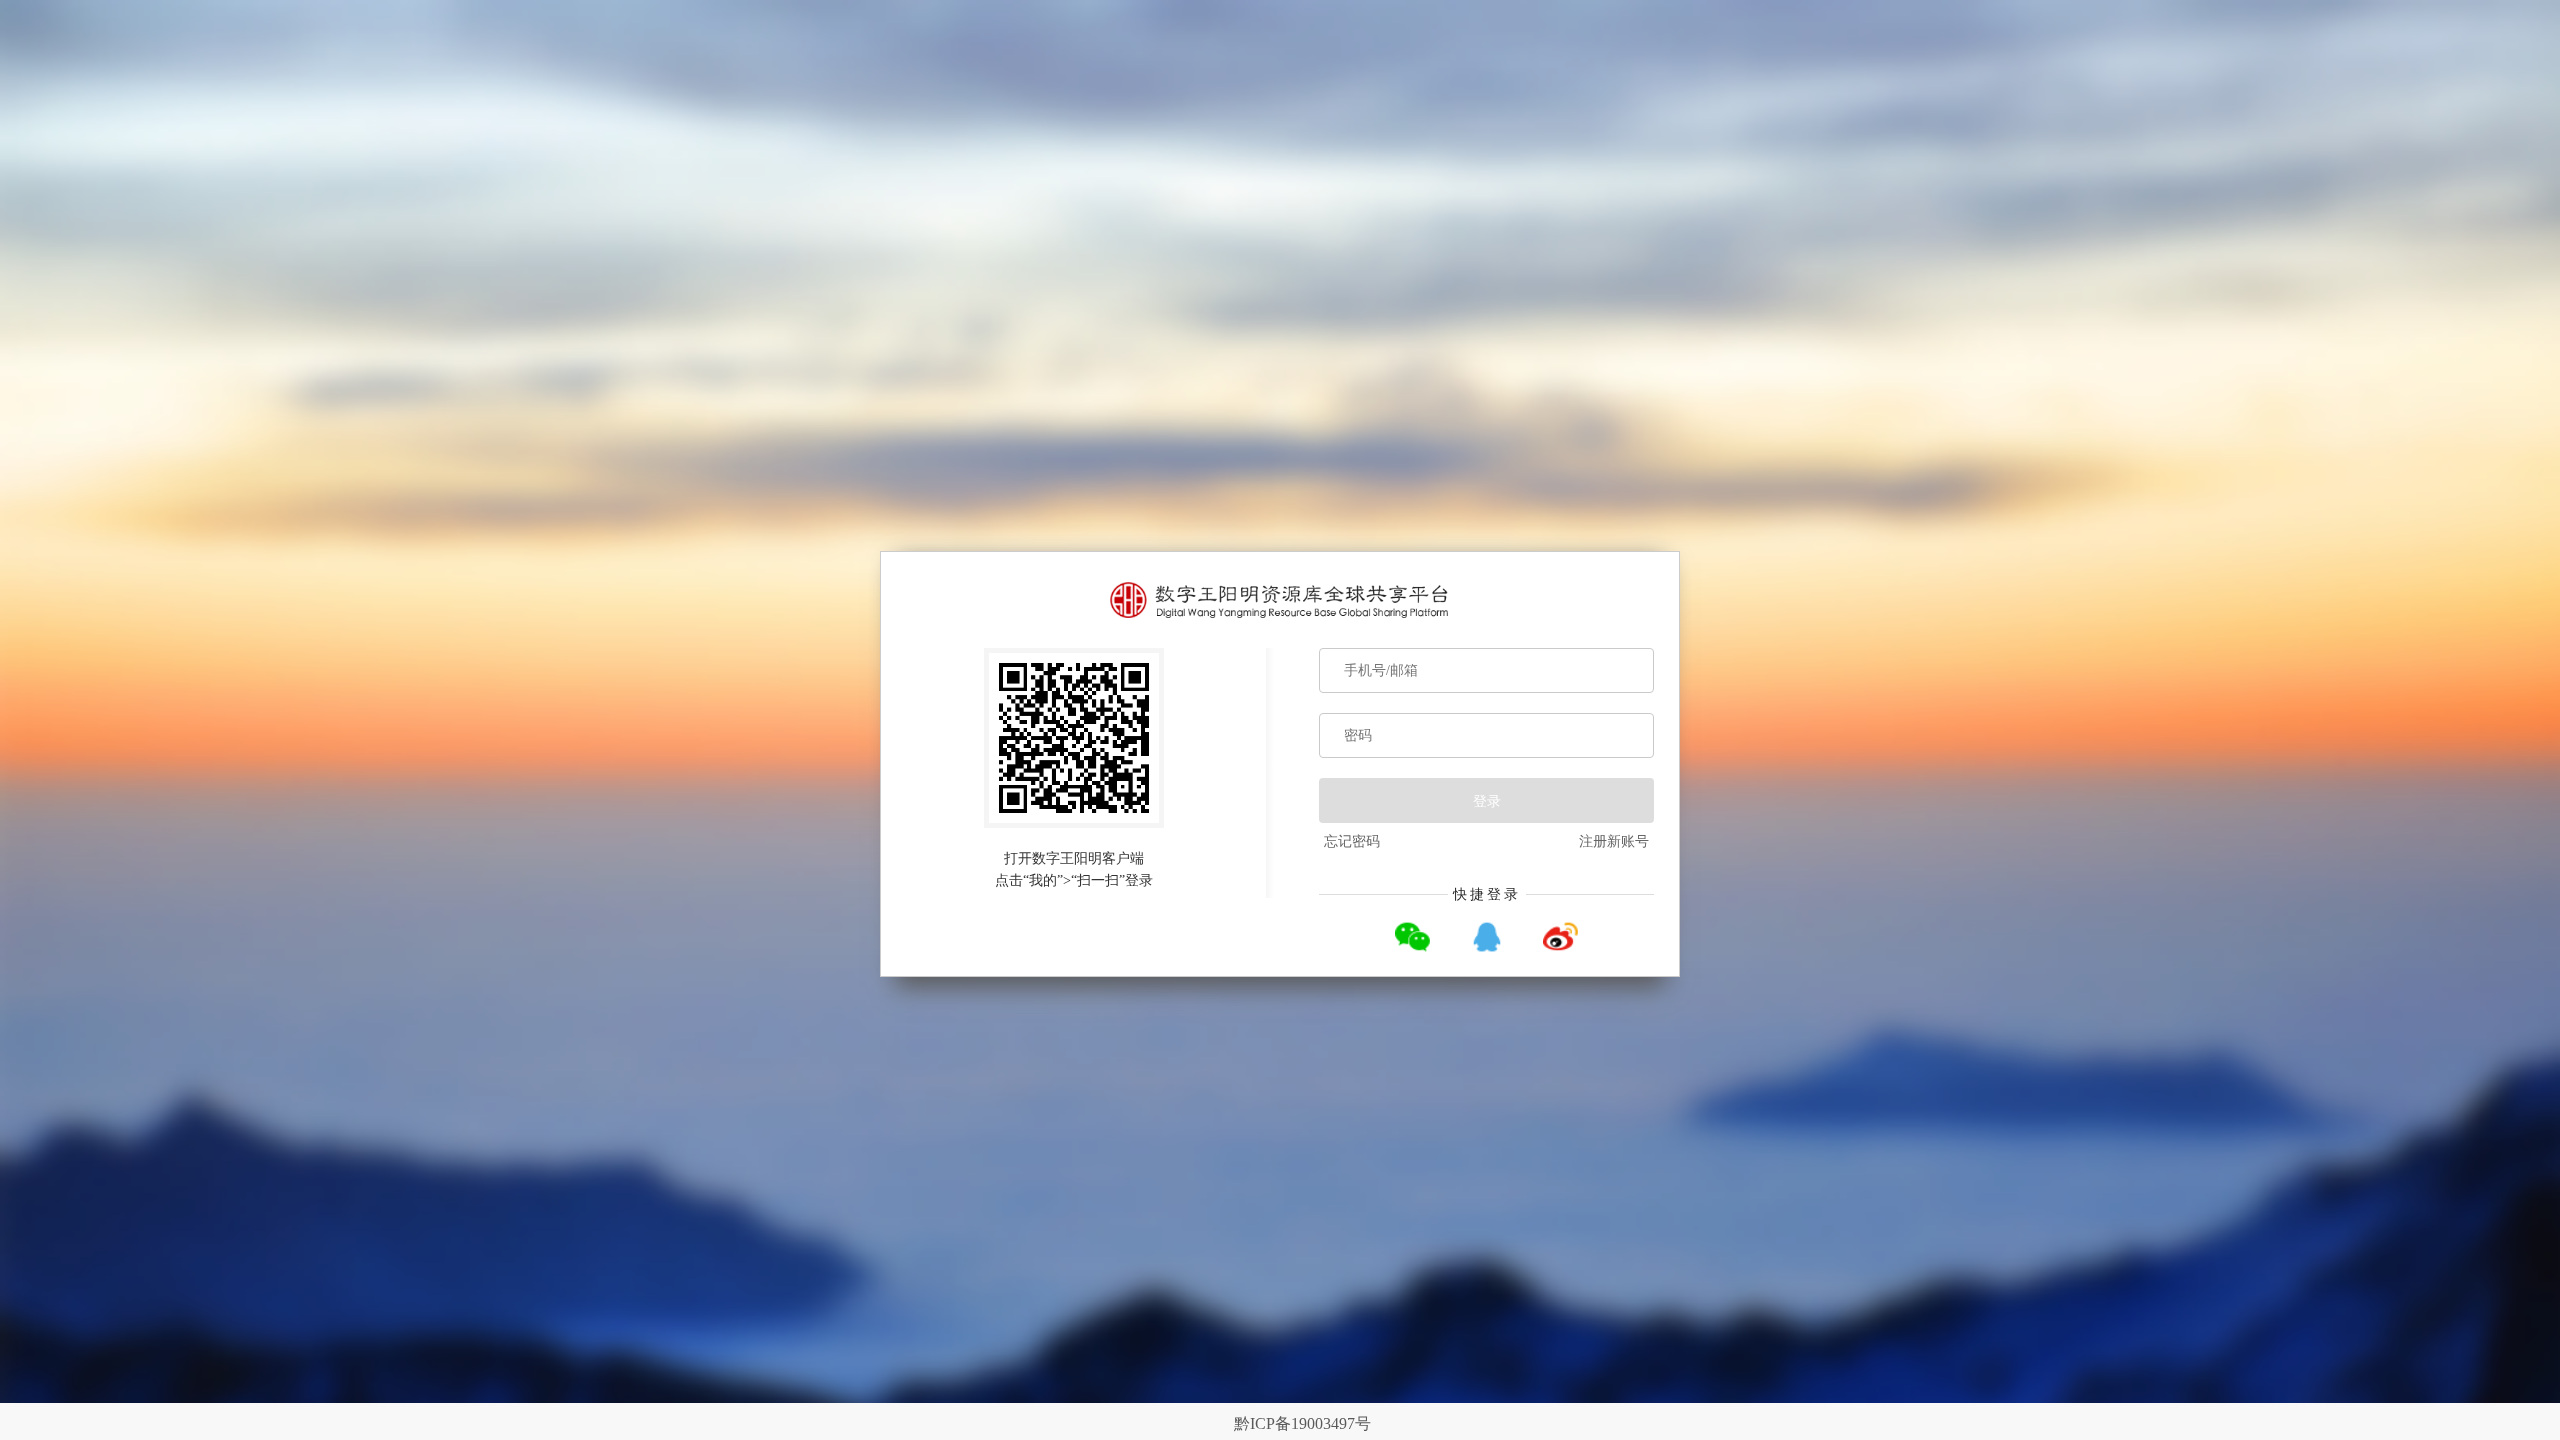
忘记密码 (1352, 841)
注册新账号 (1614, 841)
